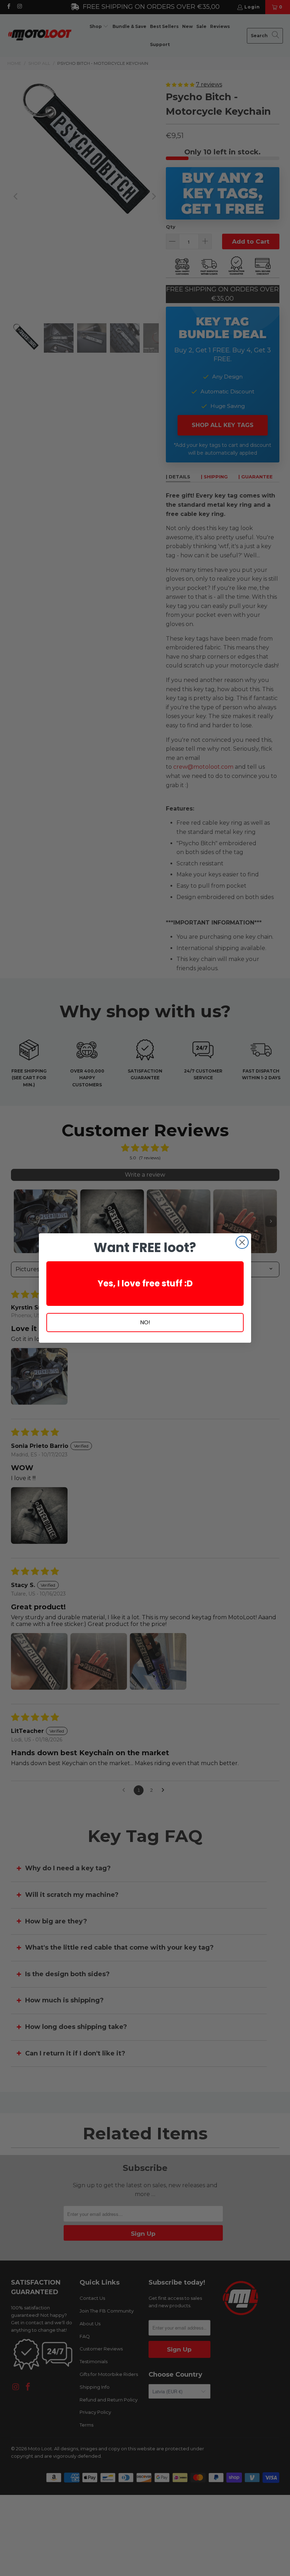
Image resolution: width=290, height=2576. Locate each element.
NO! (145, 1322)
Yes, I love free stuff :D (145, 1283)
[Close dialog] (242, 1242)
